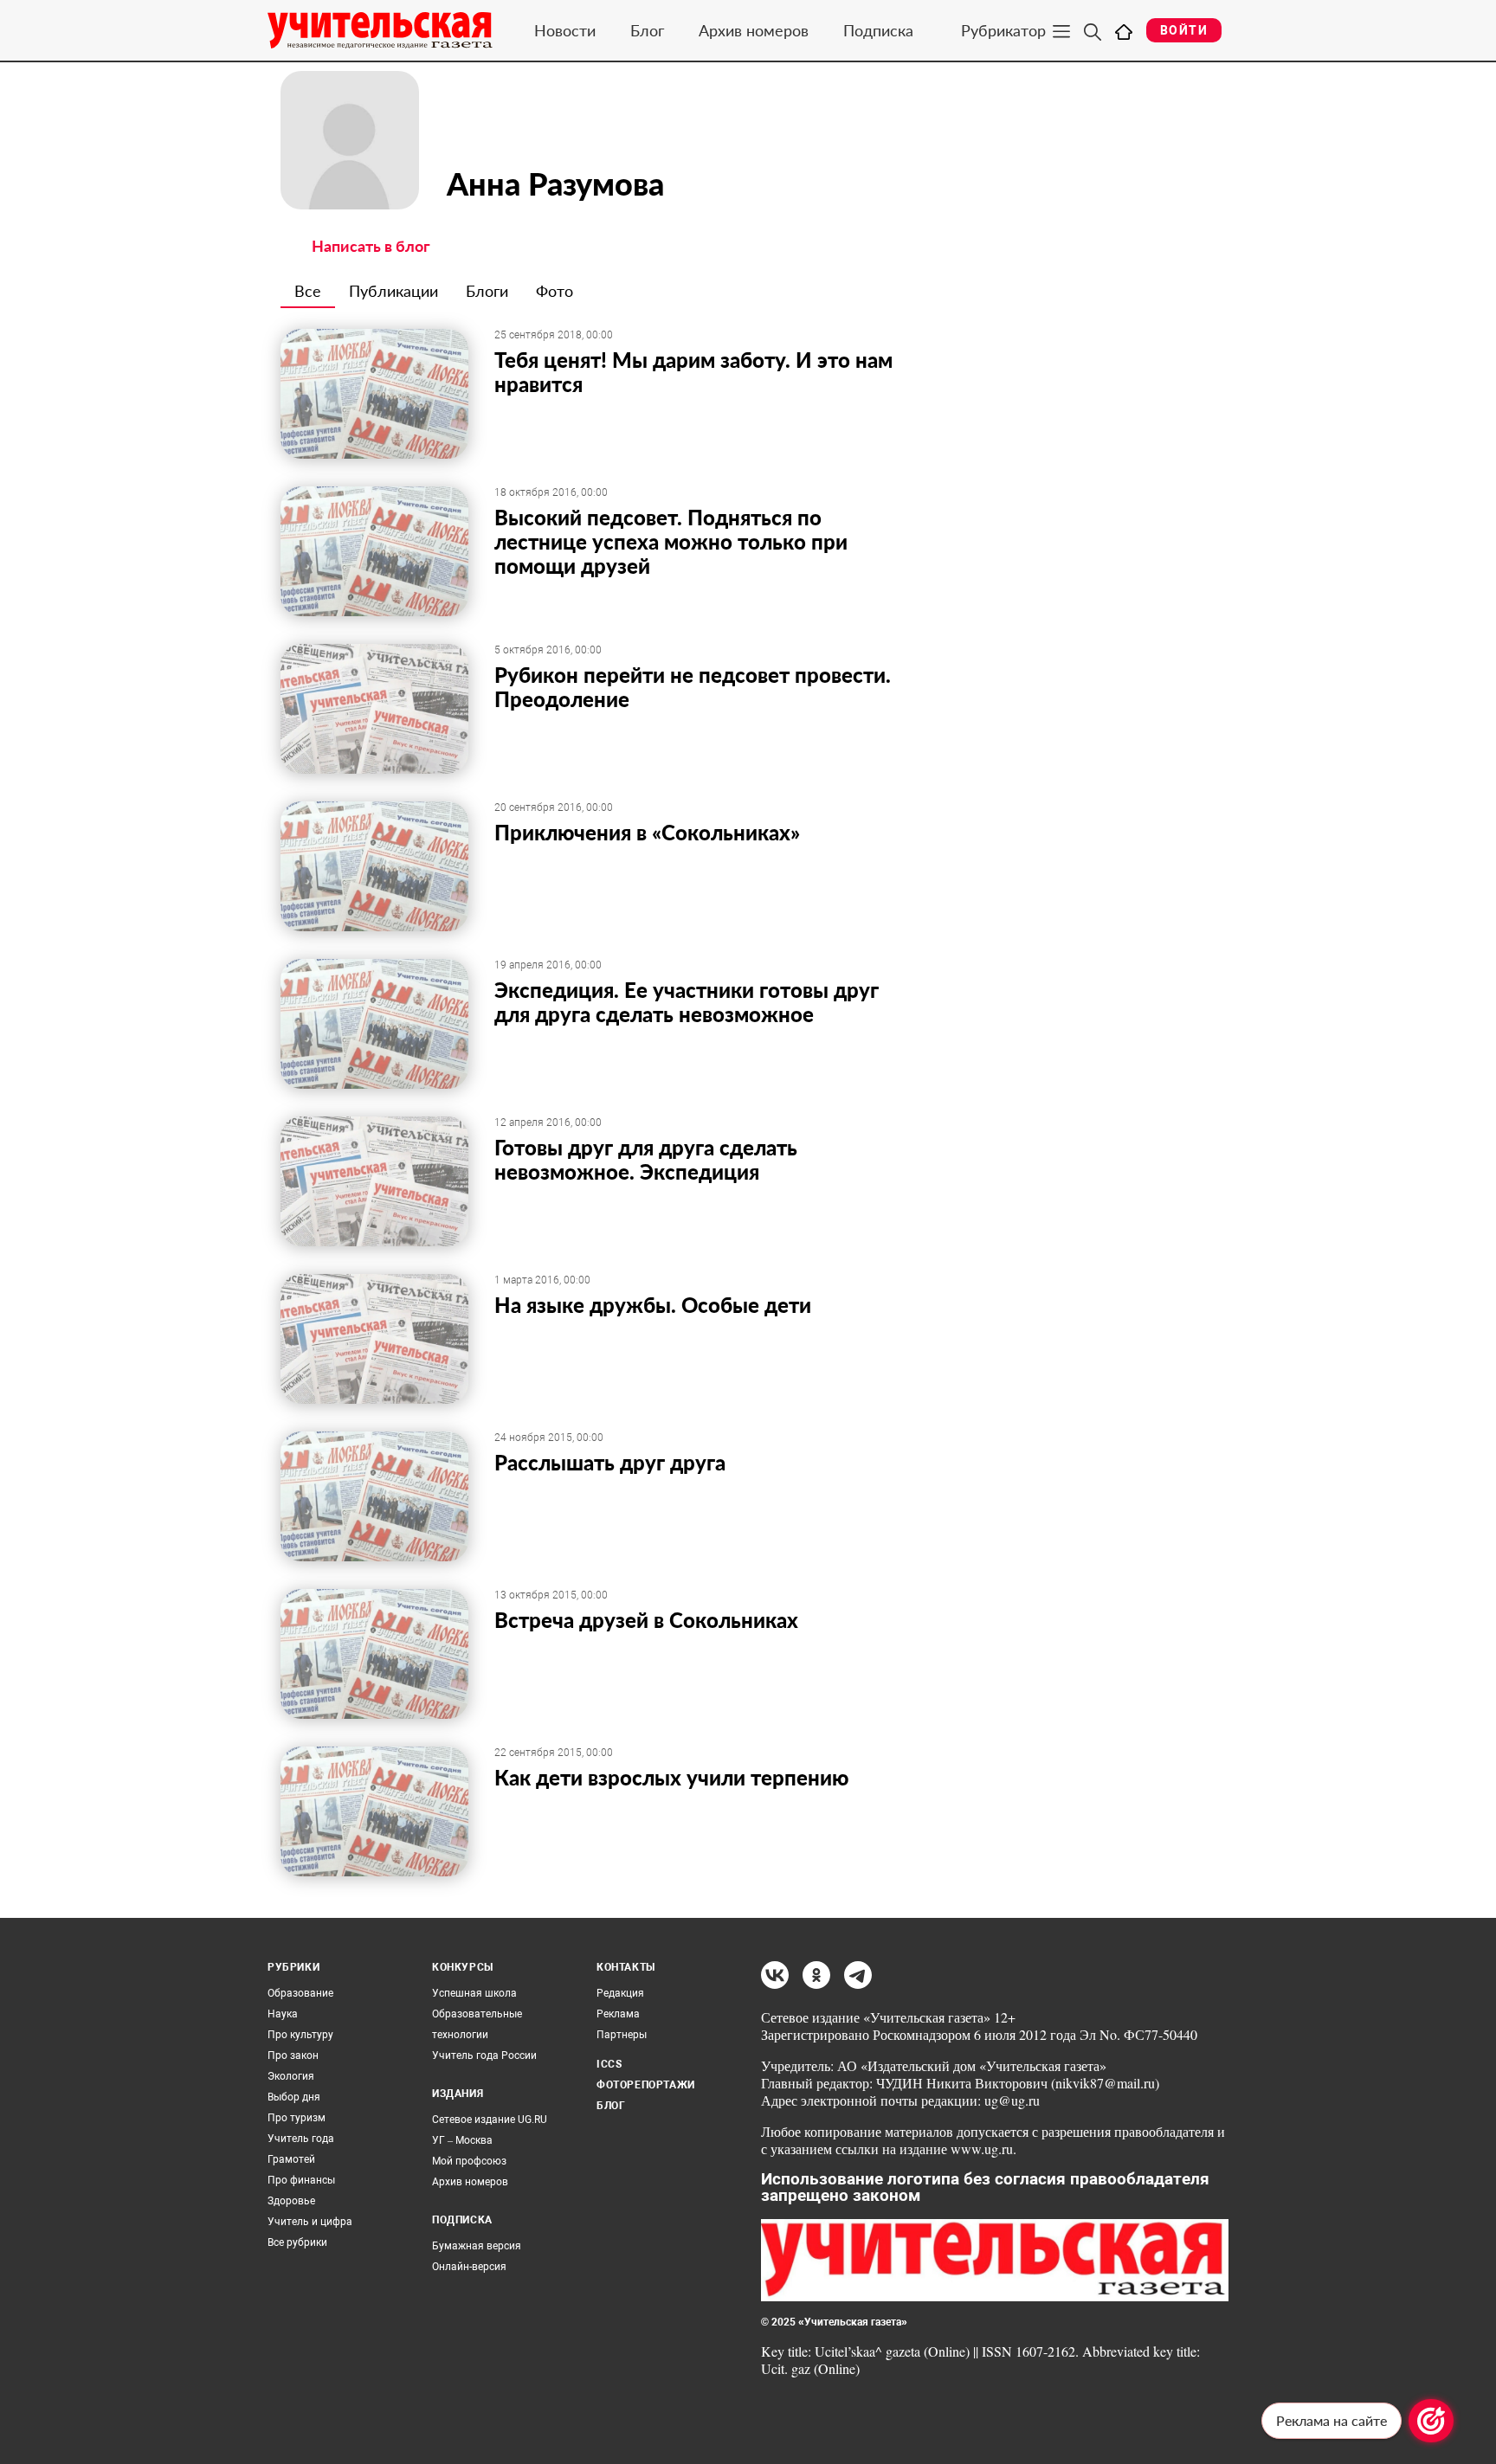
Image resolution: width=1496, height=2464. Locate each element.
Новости (565, 30)
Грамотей (291, 2159)
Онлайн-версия (469, 2267)
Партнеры (622, 2035)
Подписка (878, 30)
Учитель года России (484, 2055)
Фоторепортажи (646, 2085)
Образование (300, 1993)
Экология (291, 2076)
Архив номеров (754, 30)
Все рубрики (297, 2242)
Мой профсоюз (469, 2161)
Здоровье (291, 2201)
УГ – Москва (462, 2140)
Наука (283, 2014)
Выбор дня (294, 2097)
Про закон (293, 2055)
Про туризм (297, 2118)
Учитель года (301, 2139)
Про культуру (300, 2035)
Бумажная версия (477, 2246)
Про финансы (301, 2180)
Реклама (618, 2014)
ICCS (609, 2064)
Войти (1184, 30)
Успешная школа (474, 1993)
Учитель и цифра (310, 2222)
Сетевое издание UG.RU (490, 2120)
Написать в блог (371, 246)
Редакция (620, 1993)
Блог (647, 30)
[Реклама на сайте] (1431, 2421)
